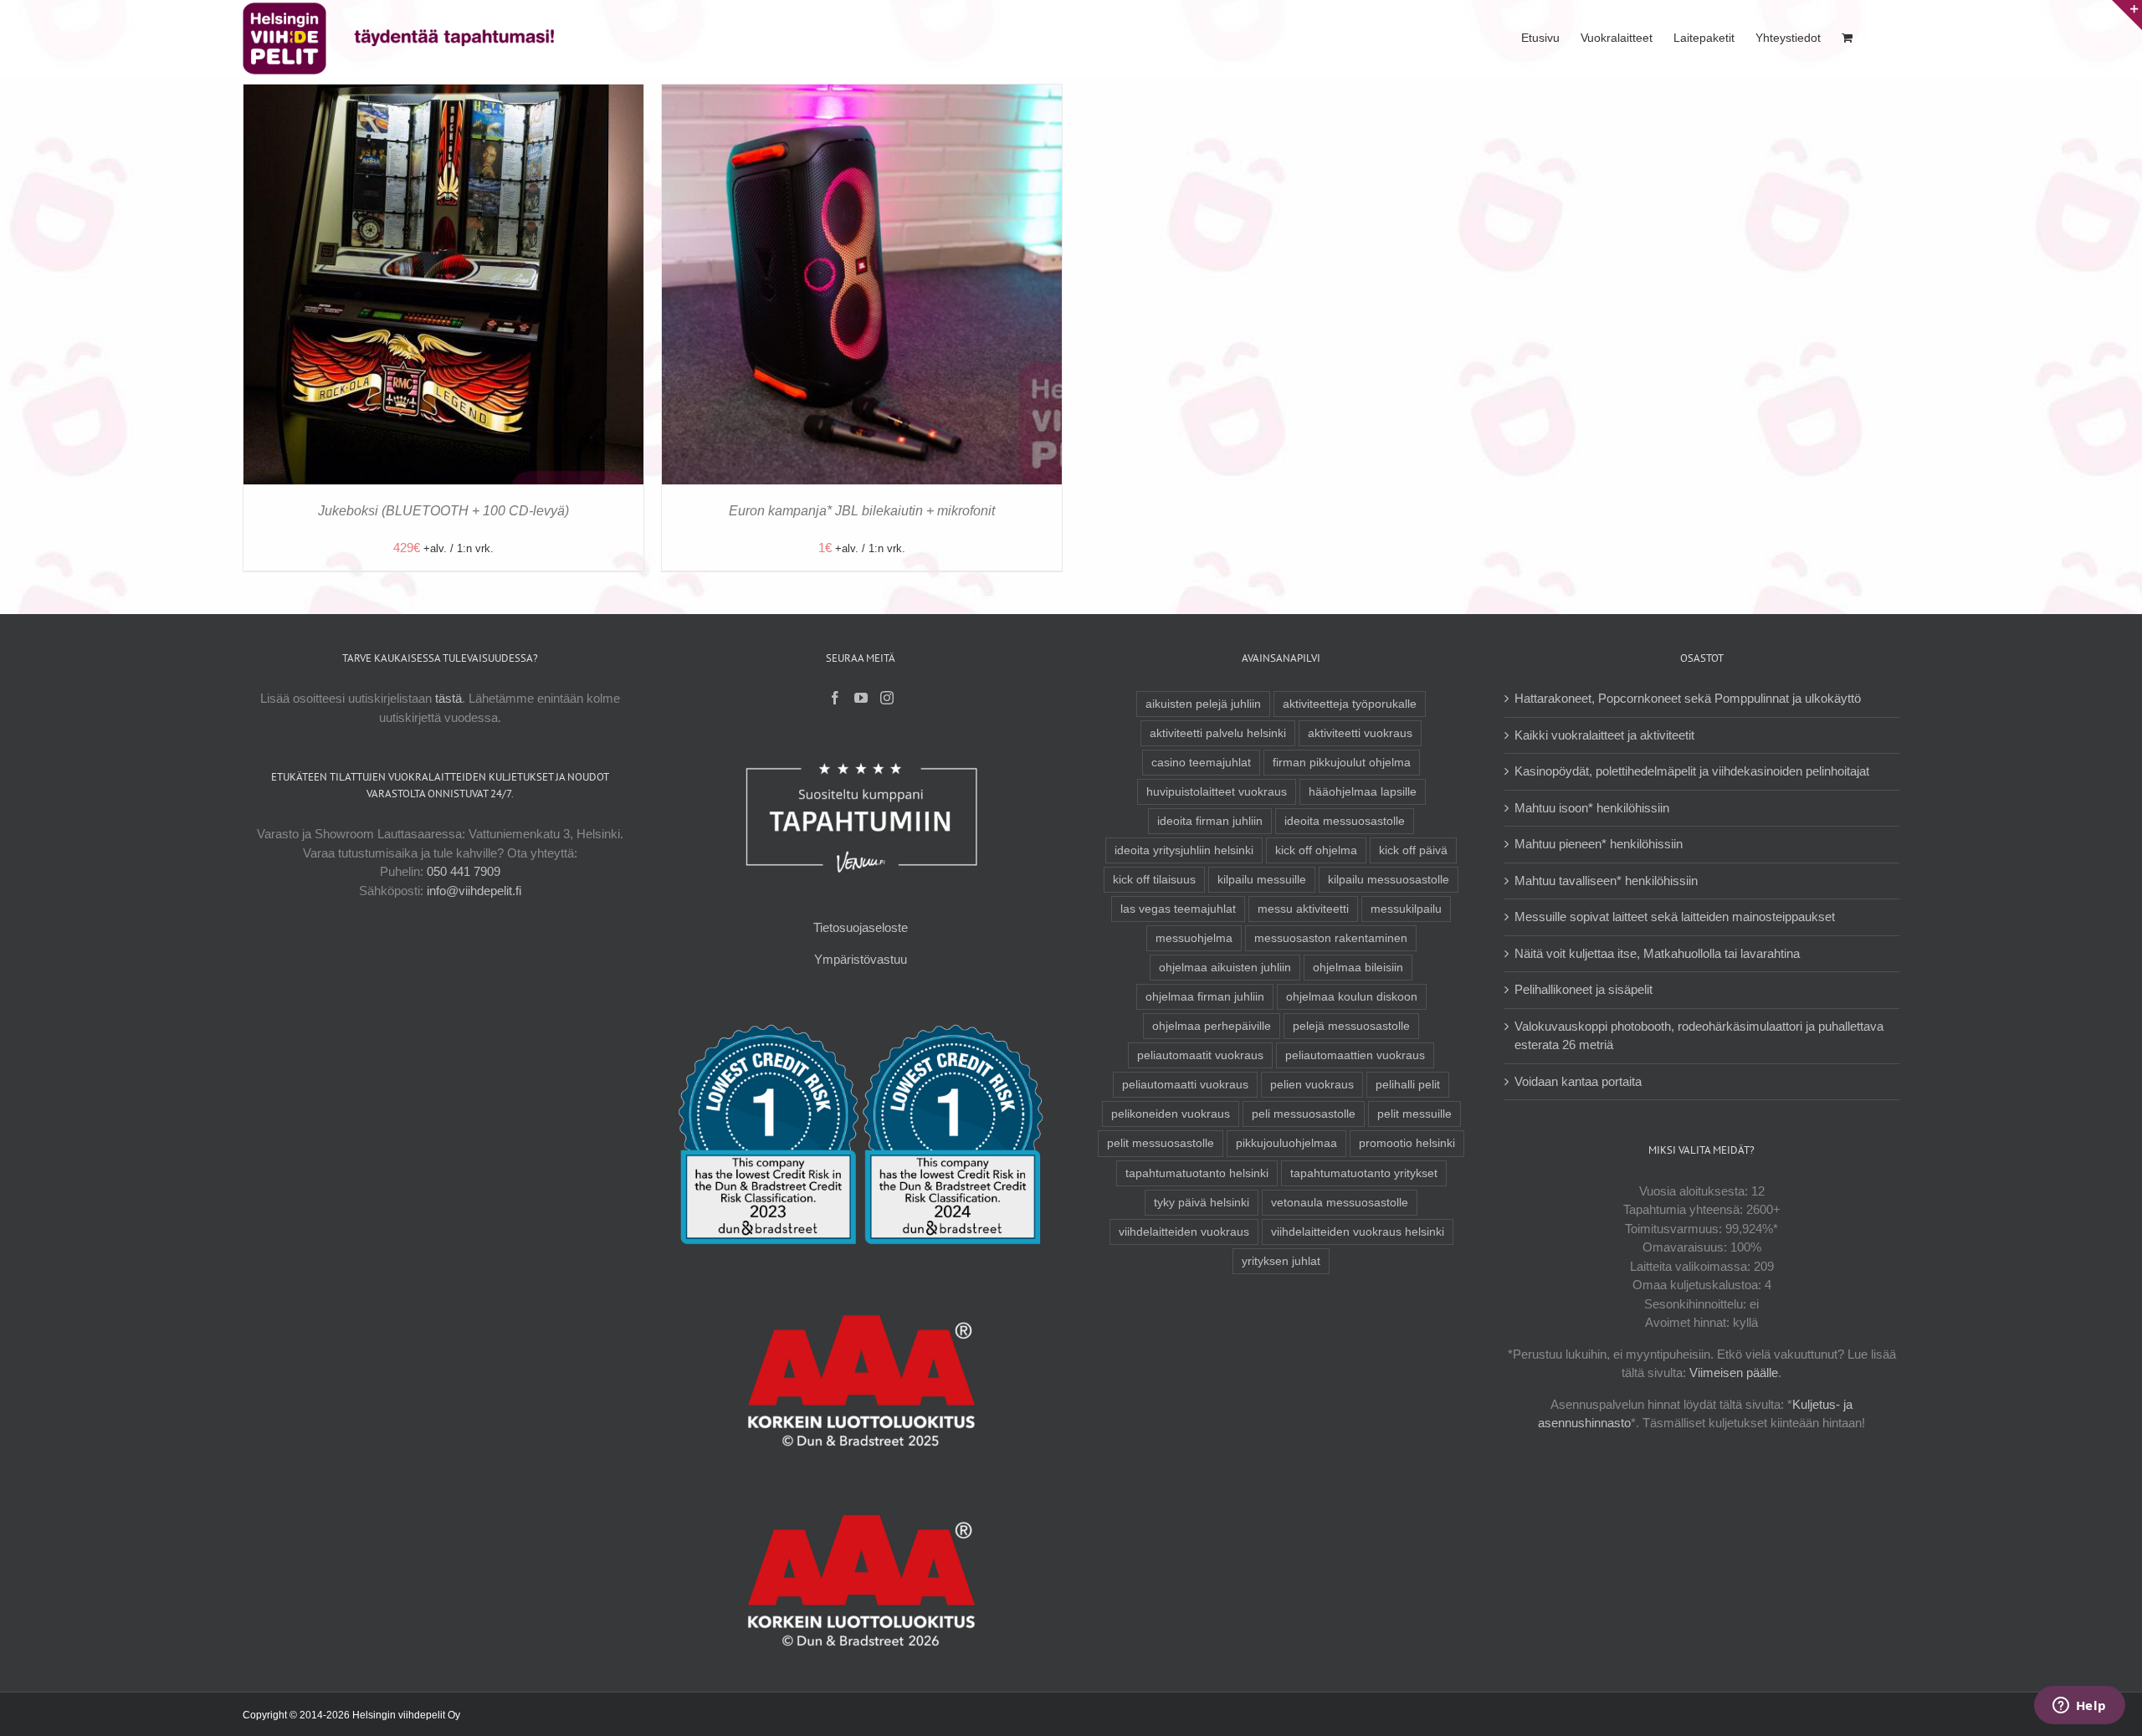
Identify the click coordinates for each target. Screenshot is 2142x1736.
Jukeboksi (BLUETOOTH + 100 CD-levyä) (443, 511)
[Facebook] (835, 698)
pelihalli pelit (1408, 1085)
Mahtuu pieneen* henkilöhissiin (1599, 844)
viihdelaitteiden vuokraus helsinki (1358, 1232)
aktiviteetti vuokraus (1360, 733)
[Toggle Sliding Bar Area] (2127, 15)
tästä (448, 698)
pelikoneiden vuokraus (1171, 1114)
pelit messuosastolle (1161, 1143)
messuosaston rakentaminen (1331, 938)
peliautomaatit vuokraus (1200, 1055)
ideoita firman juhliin (1210, 821)
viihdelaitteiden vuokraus (1184, 1232)
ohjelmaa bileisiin (1358, 968)
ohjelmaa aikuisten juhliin (1225, 968)
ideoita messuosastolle (1345, 821)
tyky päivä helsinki (1202, 1203)
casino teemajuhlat (1201, 763)
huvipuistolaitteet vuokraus (1217, 792)
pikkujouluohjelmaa (1286, 1143)
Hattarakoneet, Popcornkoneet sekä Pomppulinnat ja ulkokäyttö (1688, 698)
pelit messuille (1414, 1114)
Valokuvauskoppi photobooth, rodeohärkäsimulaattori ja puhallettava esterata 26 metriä (1699, 1036)
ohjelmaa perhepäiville (1212, 1026)
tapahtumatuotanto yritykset (1364, 1173)
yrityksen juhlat (1281, 1261)
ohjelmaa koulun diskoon (1352, 997)
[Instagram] (887, 698)
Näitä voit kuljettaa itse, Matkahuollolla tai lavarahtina (1657, 953)
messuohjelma (1194, 938)
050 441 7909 (464, 871)
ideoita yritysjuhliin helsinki (1184, 850)
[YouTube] (861, 698)
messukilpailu (1406, 909)
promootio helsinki (1407, 1143)
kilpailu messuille (1262, 880)
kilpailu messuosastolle (1389, 880)
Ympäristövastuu (861, 959)
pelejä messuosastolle (1351, 1026)
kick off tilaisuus (1154, 880)
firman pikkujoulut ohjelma (1342, 763)
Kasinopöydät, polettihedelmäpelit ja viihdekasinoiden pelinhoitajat (1692, 771)
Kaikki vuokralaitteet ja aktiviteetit (1604, 735)
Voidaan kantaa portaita (1578, 1081)
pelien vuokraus (1312, 1085)
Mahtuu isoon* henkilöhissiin (1592, 808)
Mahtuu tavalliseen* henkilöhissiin (1606, 881)
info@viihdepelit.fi (474, 891)
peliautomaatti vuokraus (1185, 1085)
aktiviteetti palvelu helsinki (1218, 733)
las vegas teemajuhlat (1178, 909)
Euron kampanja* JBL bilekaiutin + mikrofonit (862, 511)
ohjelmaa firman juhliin (1205, 997)
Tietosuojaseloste (861, 927)
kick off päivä (1413, 850)
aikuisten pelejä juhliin (1203, 704)
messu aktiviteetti (1303, 909)
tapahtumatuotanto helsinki (1197, 1173)
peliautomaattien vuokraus (1355, 1055)
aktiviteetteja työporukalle (1350, 704)
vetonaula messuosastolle (1340, 1203)
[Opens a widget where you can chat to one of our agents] (2079, 1707)
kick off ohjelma (1316, 850)
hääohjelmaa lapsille (1363, 792)
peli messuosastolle (1304, 1114)
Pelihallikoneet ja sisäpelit (1583, 989)
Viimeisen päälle (1734, 1372)
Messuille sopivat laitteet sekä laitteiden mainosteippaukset (1675, 917)
